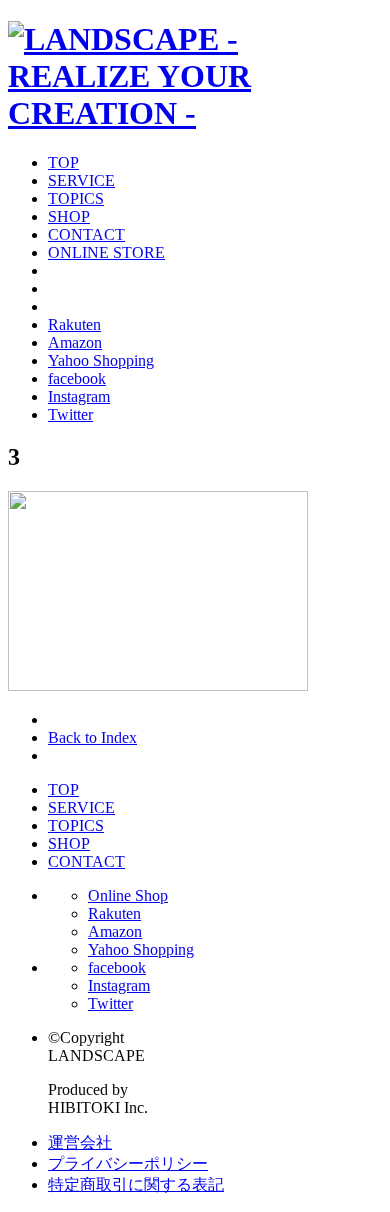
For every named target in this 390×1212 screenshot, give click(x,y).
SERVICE (81, 180)
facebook (77, 378)
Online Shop (128, 895)
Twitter (70, 414)
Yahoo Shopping (101, 360)
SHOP (69, 216)
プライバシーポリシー (128, 1163)
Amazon (75, 342)
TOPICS (76, 198)
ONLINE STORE (106, 252)
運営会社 (80, 1142)
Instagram (79, 396)
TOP (63, 162)
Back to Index (92, 737)
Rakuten (74, 324)
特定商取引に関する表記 (136, 1184)
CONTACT (86, 234)
